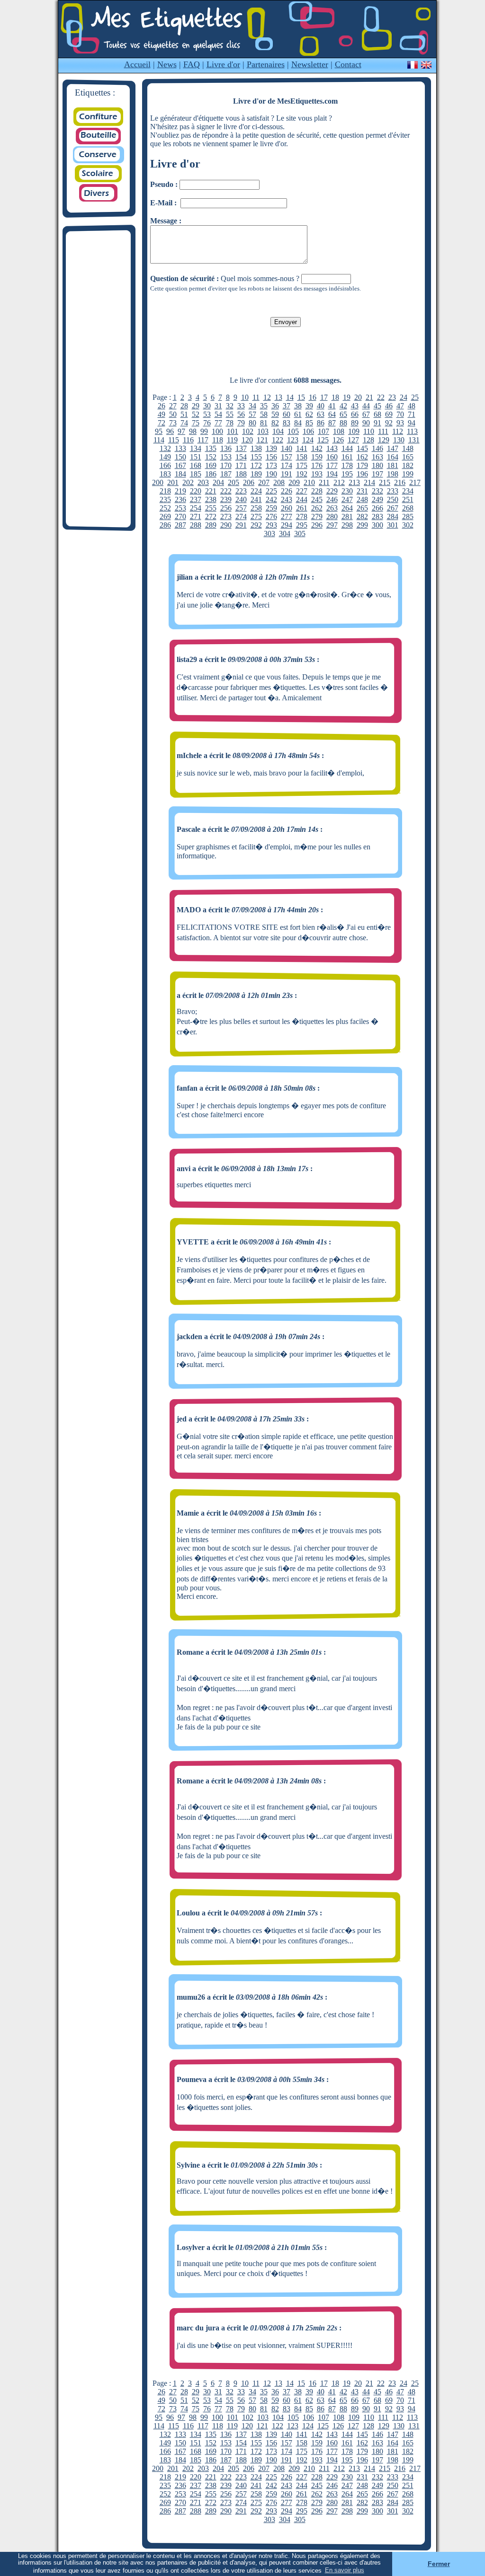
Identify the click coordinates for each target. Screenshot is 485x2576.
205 (234, 482)
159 (317, 457)
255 (211, 508)
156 (271, 457)
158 (302, 457)
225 (271, 491)
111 (383, 431)
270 (180, 516)
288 (196, 525)
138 (256, 448)
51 (184, 414)
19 (347, 397)
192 (302, 474)
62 (309, 414)
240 (241, 499)
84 (298, 423)
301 (393, 525)
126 (338, 440)
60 (287, 414)
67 (366, 414)
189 (256, 474)
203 (203, 482)
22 (381, 397)
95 (159, 431)
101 (233, 431)
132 (165, 448)
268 (408, 508)
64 (332, 414)
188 (241, 474)
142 (317, 448)
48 (412, 406)
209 (294, 482)
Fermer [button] (439, 2564)
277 (287, 516)
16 (313, 397)
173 (271, 465)
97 (181, 431)
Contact (348, 64)
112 (398, 431)
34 (252, 406)
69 (389, 414)
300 (377, 525)
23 (392, 397)
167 (180, 465)
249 (377, 499)
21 (369, 397)
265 (362, 508)
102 (248, 431)
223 (241, 491)
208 (279, 482)
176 (317, 465)
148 (408, 448)
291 (241, 525)
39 (309, 406)
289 (211, 525)
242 (271, 499)
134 (196, 448)
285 (408, 516)
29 (196, 406)
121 (262, 440)
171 (241, 465)
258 (256, 508)
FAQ (192, 64)
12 (267, 397)
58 (264, 414)
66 (355, 414)
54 (218, 414)
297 (332, 525)
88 (343, 423)
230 (347, 491)
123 (293, 440)
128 (368, 440)
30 (207, 406)
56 (241, 414)
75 (196, 423)
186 (211, 474)
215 (385, 482)
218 (165, 491)
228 (317, 491)
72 (162, 423)
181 (393, 465)
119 (232, 440)
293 (271, 525)
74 (184, 423)
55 (230, 414)
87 (332, 423)
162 (362, 457)
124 (308, 440)
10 (245, 397)
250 (393, 499)
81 (264, 423)
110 (369, 431)
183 (165, 474)
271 (196, 516)
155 (256, 457)
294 (287, 525)
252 (165, 508)
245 (317, 499)
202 (188, 482)
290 (226, 525)
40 (321, 406)
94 (412, 423)
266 (377, 508)
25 (415, 397)
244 (302, 499)
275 (256, 516)
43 (355, 406)
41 (332, 406)
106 (308, 431)
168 (196, 465)
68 (377, 414)
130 (399, 440)
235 (165, 499)
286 (165, 525)
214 (369, 482)
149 (165, 457)
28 (184, 406)
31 (218, 406)
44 (366, 406)
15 (301, 397)
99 (204, 431)
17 (324, 397)
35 (264, 406)
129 (384, 440)
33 (241, 406)
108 (339, 431)
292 (256, 525)
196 (362, 474)
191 (287, 474)
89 (355, 423)
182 (408, 465)
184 (180, 474)
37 (287, 406)
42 (343, 406)
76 (207, 423)
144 (347, 448)
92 (389, 423)
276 (271, 516)
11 (256, 397)
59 (275, 414)
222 (226, 491)
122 (278, 440)
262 (317, 508)
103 (263, 431)
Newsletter (310, 64)
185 (196, 474)
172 (256, 465)
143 (332, 448)
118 (218, 440)
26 (162, 406)
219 (180, 491)
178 (347, 465)
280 (332, 516)
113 (412, 431)
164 (393, 457)
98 (193, 431)
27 (173, 406)
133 (180, 448)
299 (362, 525)
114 (159, 440)
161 (347, 457)
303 (269, 534)
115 (174, 440)
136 (226, 448)
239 (226, 499)
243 (287, 499)
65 (343, 414)
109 (354, 431)
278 (302, 516)
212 (339, 482)
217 (415, 482)
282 (362, 516)
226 (287, 491)
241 (256, 499)
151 (196, 457)
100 (217, 431)
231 (362, 491)
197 (377, 474)
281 (347, 516)
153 (226, 457)
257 (241, 508)
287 (180, 525)
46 (389, 406)
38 (298, 406)
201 (173, 482)
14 (290, 397)
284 (393, 516)
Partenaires (266, 64)
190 (271, 474)
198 (393, 474)
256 (226, 508)
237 (196, 499)
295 (302, 525)
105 (293, 431)
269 (165, 516)
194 (332, 474)
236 (180, 499)
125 (323, 440)
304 (285, 534)
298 (347, 525)
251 (408, 499)
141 (302, 448)
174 (287, 465)
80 (252, 423)
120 (247, 440)
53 (207, 414)
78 (230, 423)
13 (278, 397)
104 (278, 431)
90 (366, 423)
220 (196, 491)
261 (302, 508)
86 (321, 423)
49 (162, 414)
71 (412, 414)
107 (323, 431)
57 (252, 414)
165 (408, 457)
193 (317, 474)
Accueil (137, 64)
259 (271, 508)
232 (377, 491)
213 (354, 482)
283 (377, 516)
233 (393, 491)
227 (302, 491)
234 (408, 491)
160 (332, 457)
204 (218, 482)
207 (264, 482)
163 (377, 457)
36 (275, 406)
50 (173, 414)
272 (211, 516)
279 (317, 516)
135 (211, 448)
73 (173, 423)
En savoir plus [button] (345, 2570)
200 (158, 482)
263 (332, 508)
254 (196, 508)
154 (241, 457)
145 (362, 448)
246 (332, 499)
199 (408, 474)
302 (408, 525)
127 (353, 440)
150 (180, 457)
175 (302, 465)
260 (287, 508)
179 (362, 465)
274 (241, 516)
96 (170, 431)
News (167, 64)
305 (300, 534)
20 (358, 397)
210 (309, 482)
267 (393, 508)
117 (203, 440)
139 (271, 448)
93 (400, 423)
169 (211, 465)
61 (298, 414)
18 (335, 397)
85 (309, 423)
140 (287, 448)
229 (332, 491)
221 (211, 491)
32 (230, 406)
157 (287, 457)
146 (377, 448)
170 (226, 465)
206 (249, 482)
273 (226, 516)
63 (321, 414)
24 (404, 397)
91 (377, 423)
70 (400, 414)
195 (347, 474)
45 (377, 406)
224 (256, 491)
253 (180, 508)
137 (241, 448)
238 (211, 499)
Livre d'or (223, 64)
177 (332, 465)
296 (317, 525)
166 (165, 465)
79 (241, 423)
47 (400, 406)
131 (414, 440)
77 (218, 423)
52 (196, 414)
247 (347, 499)
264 (347, 508)
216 (400, 482)
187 (226, 474)
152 (211, 457)
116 (188, 440)
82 (275, 423)
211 (324, 482)
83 (287, 423)
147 (393, 448)
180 (377, 465)
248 (362, 499)
